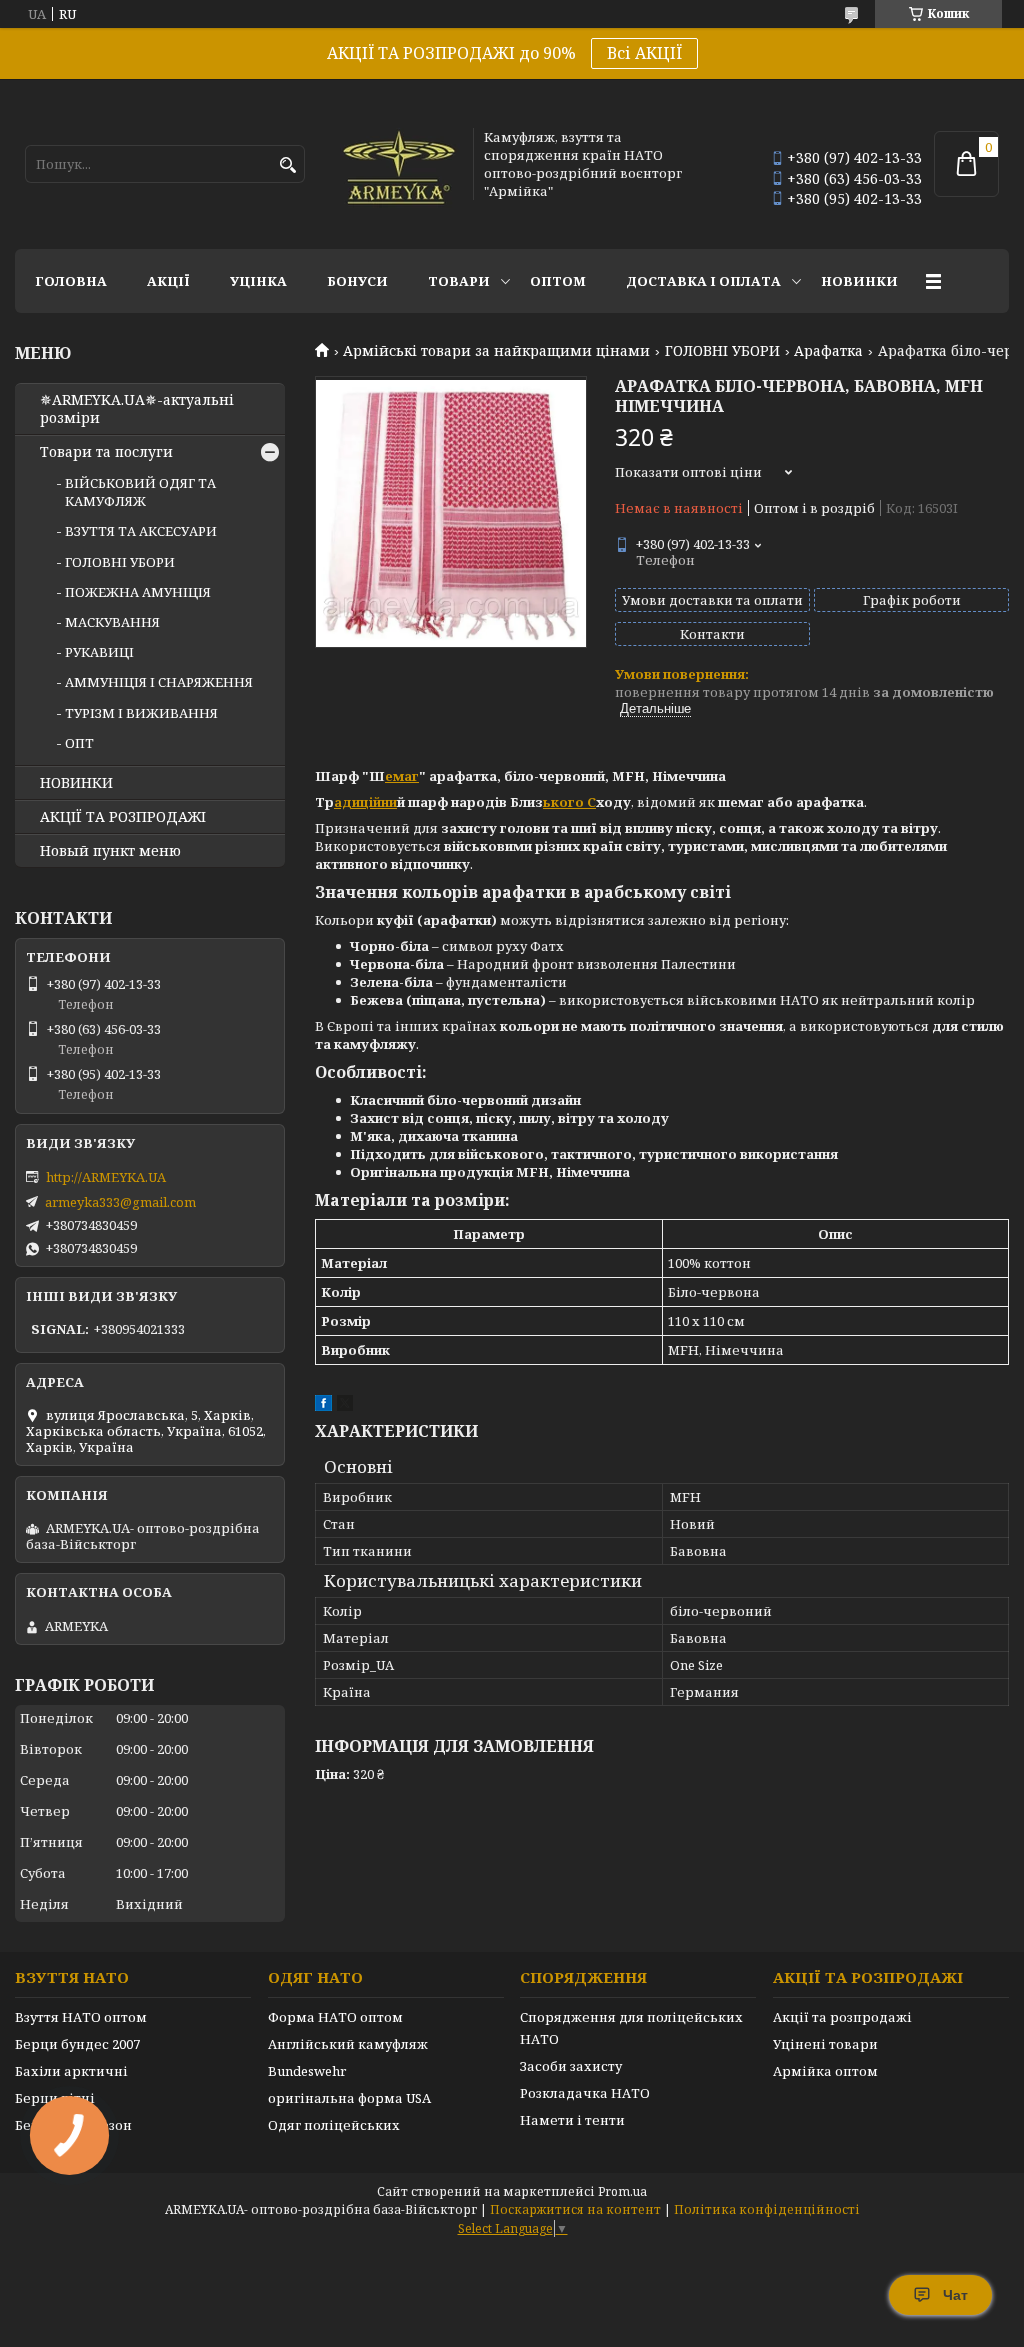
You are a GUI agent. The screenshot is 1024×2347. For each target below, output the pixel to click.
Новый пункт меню (110, 851)
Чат (955, 2295)
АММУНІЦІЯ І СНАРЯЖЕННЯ (159, 682)
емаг (402, 776)
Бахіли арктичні (71, 2071)
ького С (569, 802)
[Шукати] (287, 165)
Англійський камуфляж (348, 2044)
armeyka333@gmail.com (120, 1202)
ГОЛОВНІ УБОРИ (722, 351)
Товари (459, 281)
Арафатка (828, 351)
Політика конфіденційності (767, 2209)
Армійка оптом (825, 2071)
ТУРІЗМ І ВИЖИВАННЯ (141, 713)
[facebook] (323, 1406)
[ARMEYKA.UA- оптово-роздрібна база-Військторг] (400, 164)
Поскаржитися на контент (575, 2209)
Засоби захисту (571, 2066)
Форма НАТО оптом (335, 2017)
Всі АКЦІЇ (644, 53)
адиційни (365, 802)
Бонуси (357, 281)
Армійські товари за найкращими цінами (496, 351)
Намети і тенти (572, 2120)
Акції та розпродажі (842, 2017)
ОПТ (79, 743)
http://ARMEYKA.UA (106, 1177)
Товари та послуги (106, 452)
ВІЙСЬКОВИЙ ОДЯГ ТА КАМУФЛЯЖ (140, 492)
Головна (71, 281)
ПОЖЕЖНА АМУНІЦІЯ (138, 592)
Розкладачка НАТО (585, 2093)
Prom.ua (622, 2191)
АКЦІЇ (168, 281)
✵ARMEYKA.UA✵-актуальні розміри (137, 409)
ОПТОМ (558, 281)
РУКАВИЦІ (99, 652)
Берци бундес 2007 (77, 2044)
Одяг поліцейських (334, 2125)
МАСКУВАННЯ (112, 622)
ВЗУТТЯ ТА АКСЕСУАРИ (141, 531)
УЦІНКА (258, 281)
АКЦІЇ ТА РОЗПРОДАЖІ (123, 817)
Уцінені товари (825, 2044)
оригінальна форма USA (349, 2098)
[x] (345, 1406)
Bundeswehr (307, 2071)
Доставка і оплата (703, 281)
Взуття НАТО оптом (81, 2017)
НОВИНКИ (859, 281)
